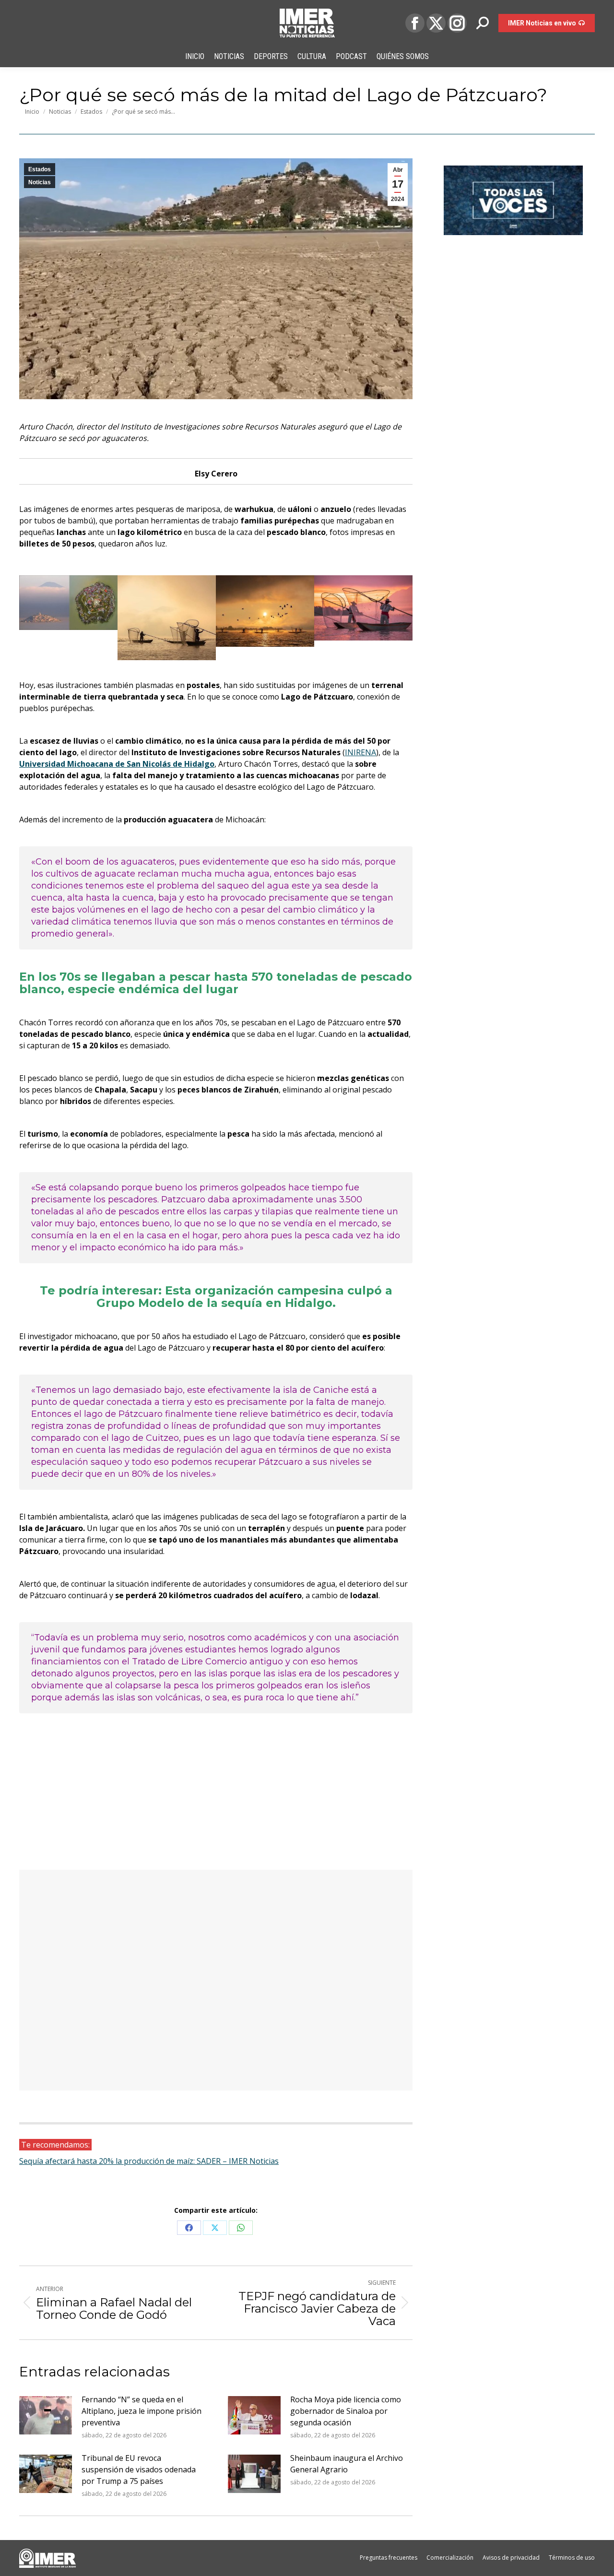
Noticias (40, 182)
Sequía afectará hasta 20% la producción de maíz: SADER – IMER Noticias (149, 2161)
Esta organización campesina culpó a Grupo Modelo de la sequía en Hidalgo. (244, 1297)
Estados (40, 169)
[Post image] (46, 2415)
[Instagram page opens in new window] (457, 23)
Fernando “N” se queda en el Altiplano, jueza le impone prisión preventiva (142, 2411)
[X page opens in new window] (436, 23)
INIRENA (360, 752)
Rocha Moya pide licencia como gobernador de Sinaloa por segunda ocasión (346, 2411)
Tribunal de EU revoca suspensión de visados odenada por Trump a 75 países (139, 2469)
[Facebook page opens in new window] (415, 23)
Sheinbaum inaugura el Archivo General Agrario (347, 2464)
